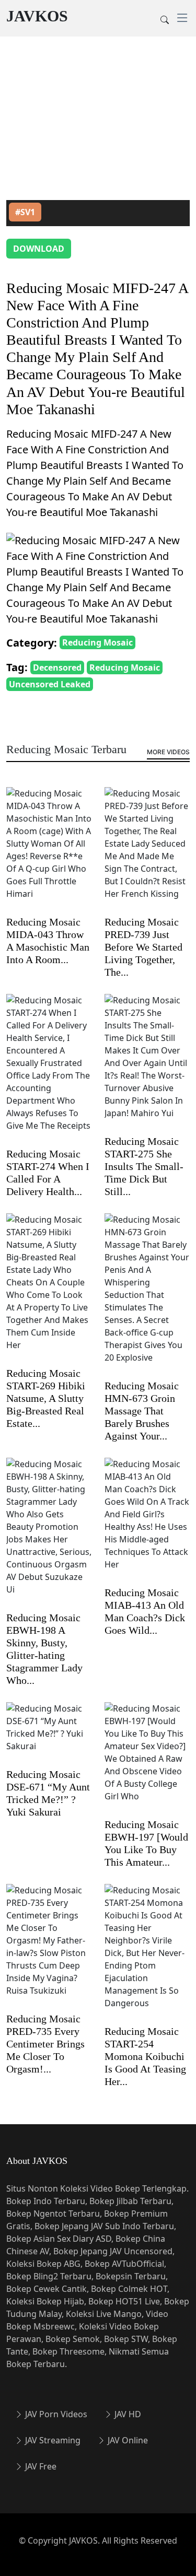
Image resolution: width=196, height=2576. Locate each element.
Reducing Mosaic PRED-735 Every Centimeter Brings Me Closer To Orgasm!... (45, 2044)
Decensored (57, 668)
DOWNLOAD (39, 249)
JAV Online (127, 2440)
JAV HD (127, 2414)
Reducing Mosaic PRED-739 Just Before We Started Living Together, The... (143, 947)
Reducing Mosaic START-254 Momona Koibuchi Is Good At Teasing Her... (145, 2056)
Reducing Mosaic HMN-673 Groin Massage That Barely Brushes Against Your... (142, 1411)
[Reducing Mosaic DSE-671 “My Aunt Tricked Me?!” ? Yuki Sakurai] (49, 1734)
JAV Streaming (52, 2440)
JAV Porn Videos (55, 2414)
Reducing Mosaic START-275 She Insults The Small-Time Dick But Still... (144, 1166)
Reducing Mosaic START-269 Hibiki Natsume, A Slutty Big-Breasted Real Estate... (46, 1398)
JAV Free (40, 2466)
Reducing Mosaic (97, 642)
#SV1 (25, 212)
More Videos (168, 752)
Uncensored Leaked (50, 684)
